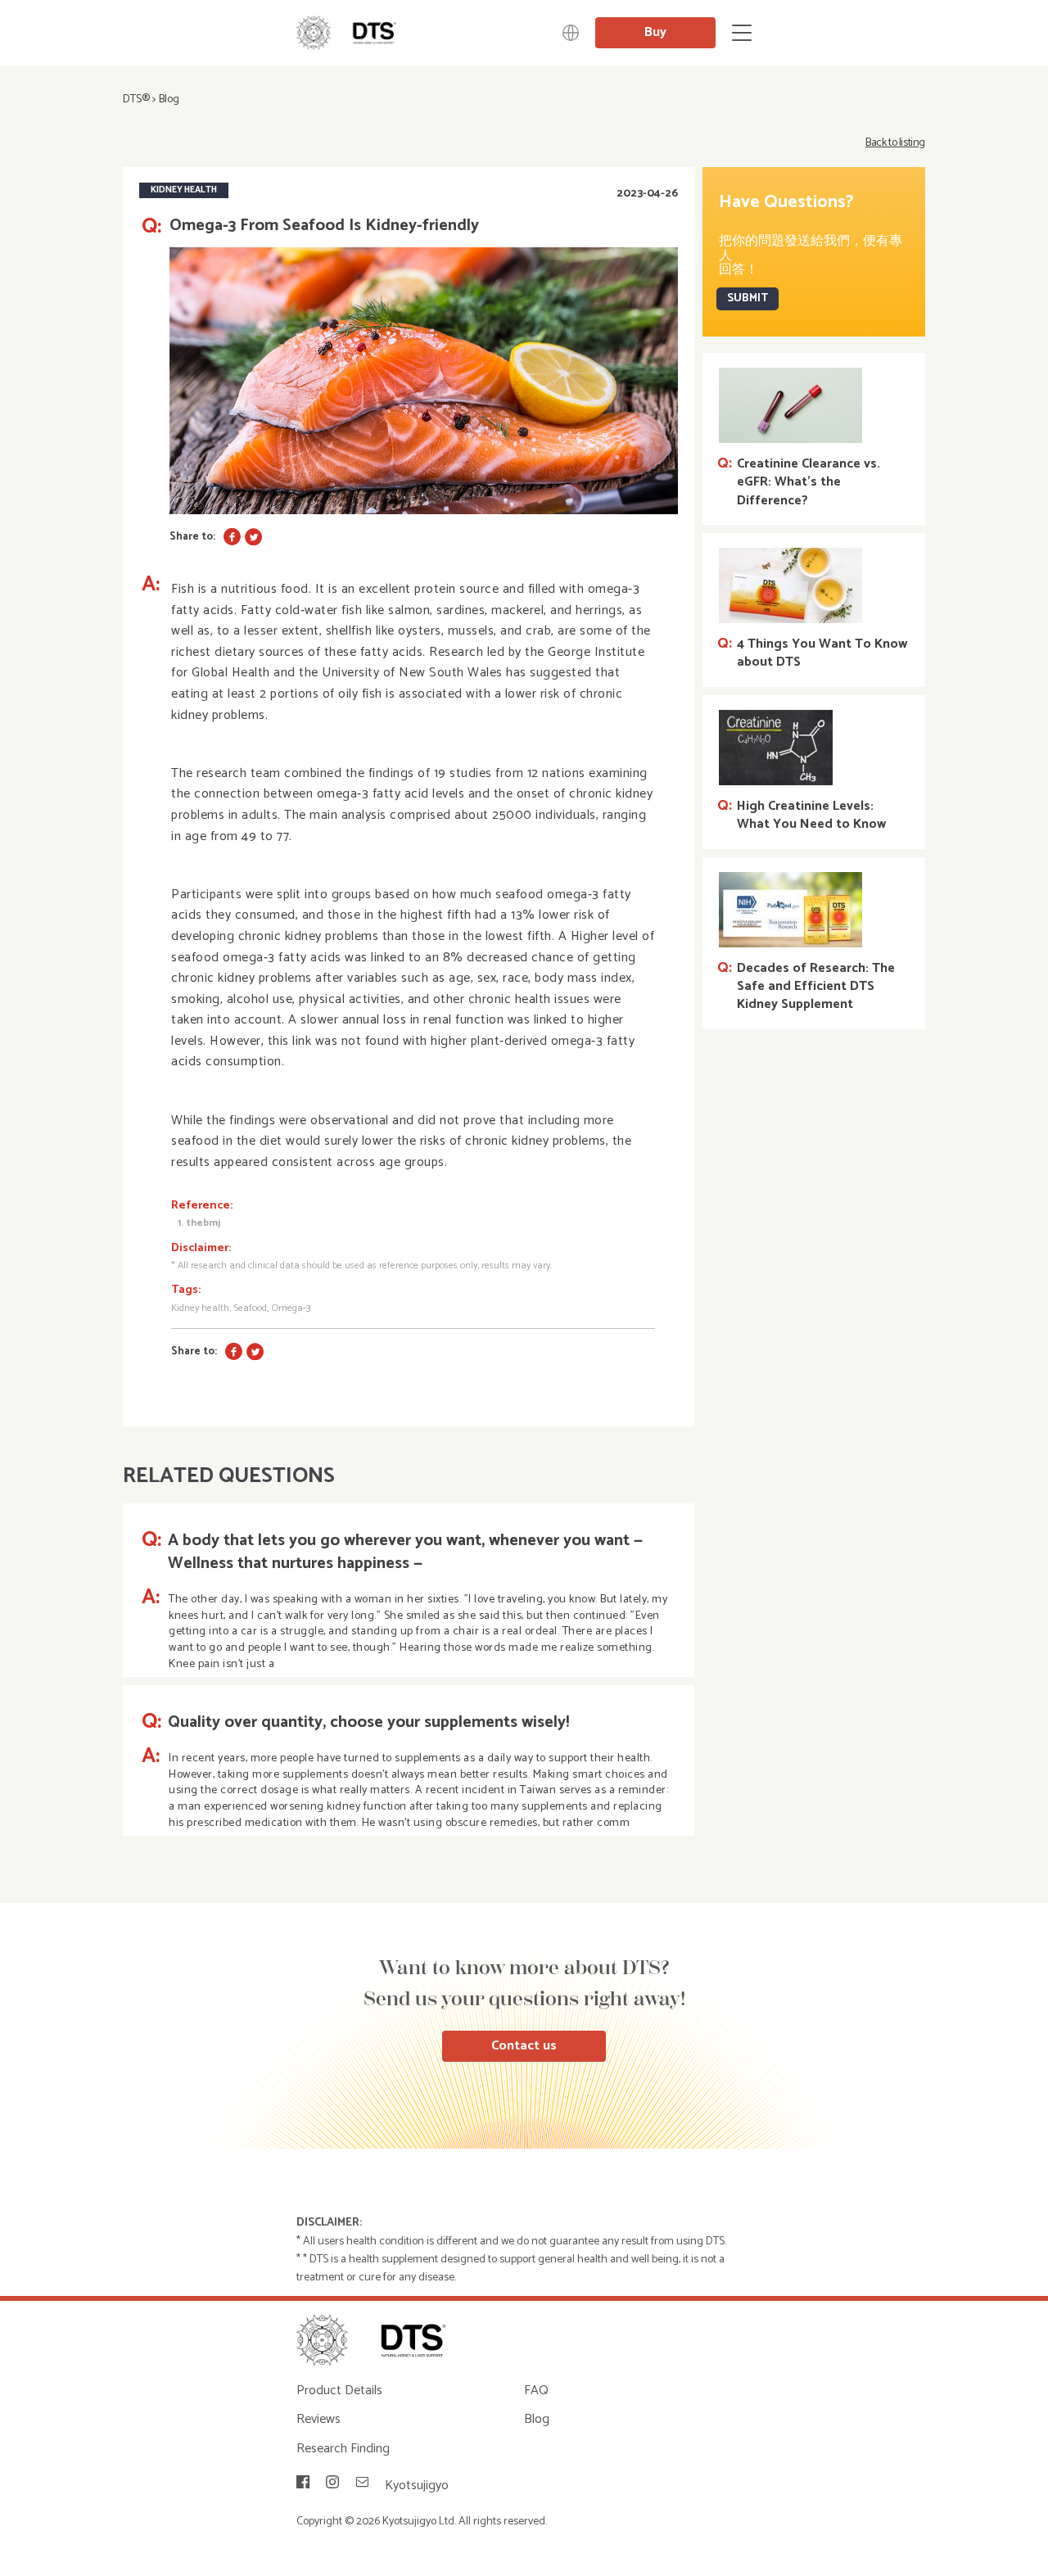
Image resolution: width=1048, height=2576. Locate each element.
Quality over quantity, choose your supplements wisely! (368, 1723)
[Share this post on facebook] (232, 537)
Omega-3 (291, 1308)
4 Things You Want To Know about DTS (822, 654)
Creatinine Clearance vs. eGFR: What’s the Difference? (809, 483)
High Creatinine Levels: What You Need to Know (811, 816)
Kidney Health (184, 190)
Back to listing (895, 143)
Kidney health (200, 1308)
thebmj (203, 1223)
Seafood (251, 1308)
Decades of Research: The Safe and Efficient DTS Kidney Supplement (816, 987)
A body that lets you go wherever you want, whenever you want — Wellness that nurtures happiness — (405, 1552)
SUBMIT (748, 298)
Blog (169, 99)
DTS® (136, 99)
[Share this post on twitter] (253, 537)
